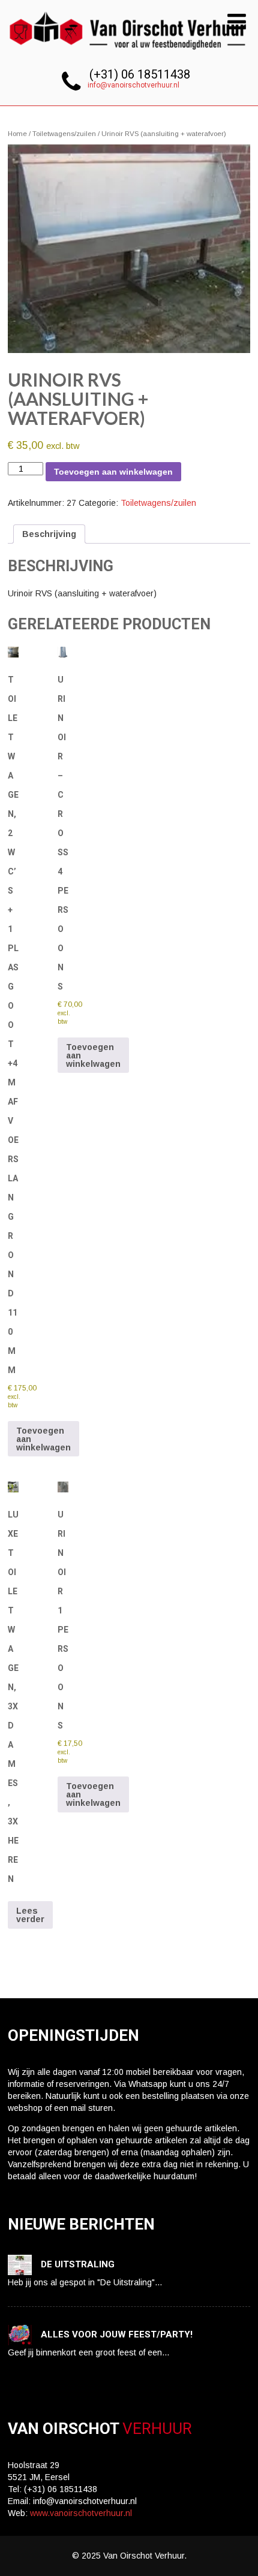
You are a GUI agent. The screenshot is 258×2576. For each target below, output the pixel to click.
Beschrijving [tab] (49, 534)
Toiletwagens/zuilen (64, 134)
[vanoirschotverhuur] (129, 53)
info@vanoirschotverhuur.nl (133, 85)
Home (17, 134)
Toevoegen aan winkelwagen (113, 472)
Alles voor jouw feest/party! (117, 2334)
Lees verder (30, 1915)
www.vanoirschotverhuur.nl (81, 2513)
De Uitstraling (78, 2264)
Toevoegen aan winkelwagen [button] (43, 1439)
